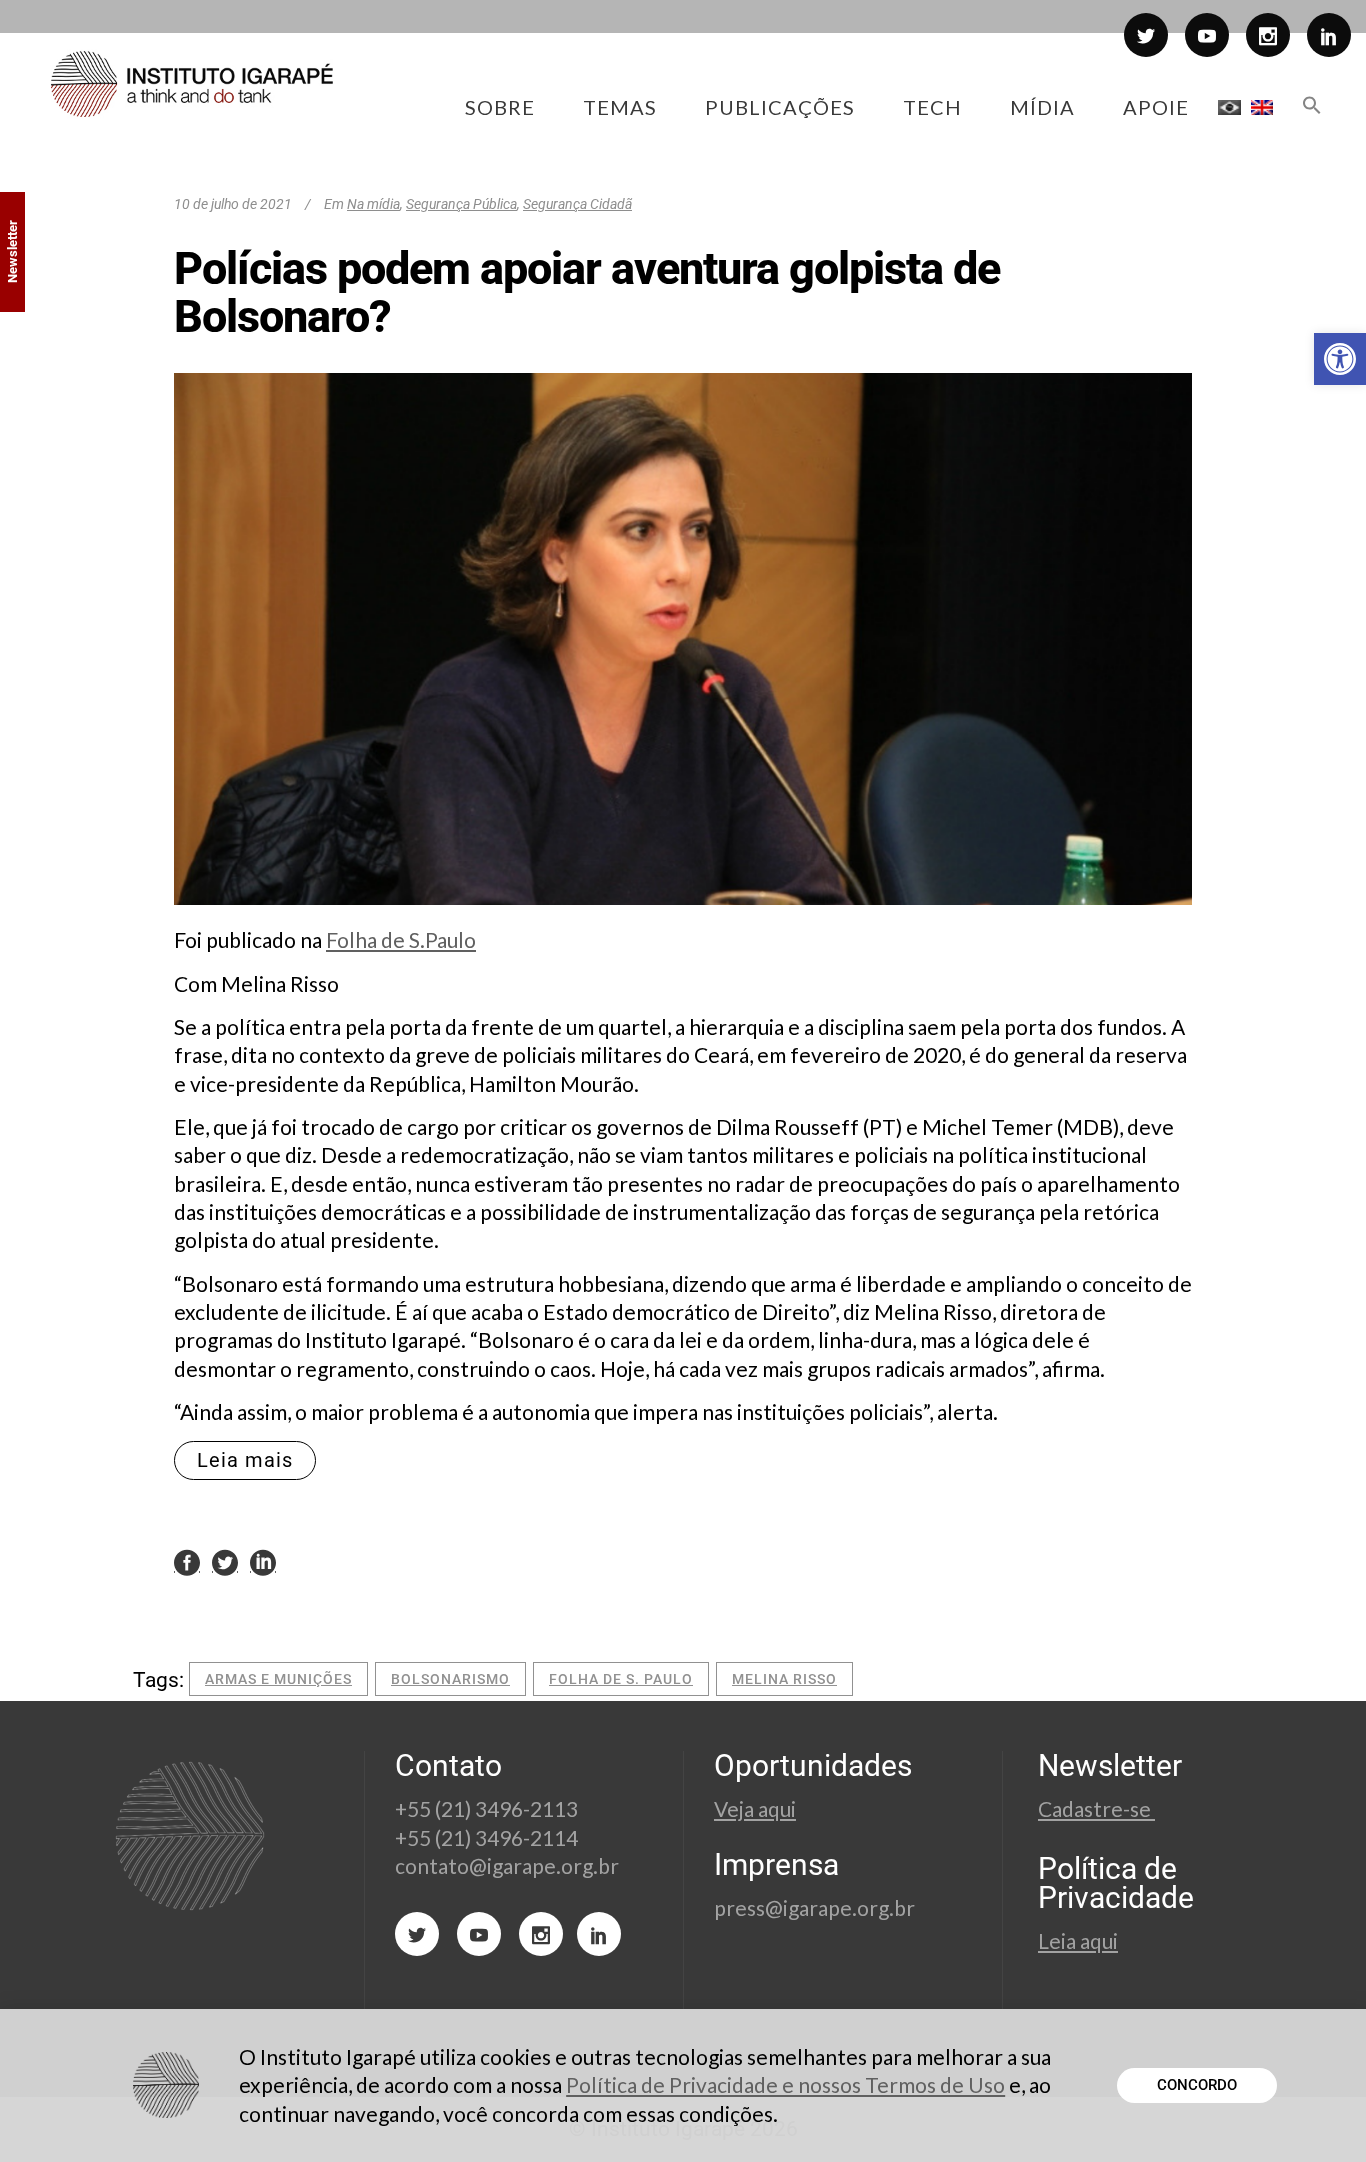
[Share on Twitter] (225, 1562)
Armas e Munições (278, 1679)
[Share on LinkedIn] (263, 1562)
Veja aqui (755, 1808)
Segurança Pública (461, 204)
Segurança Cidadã (577, 204)
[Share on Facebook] (187, 1562)
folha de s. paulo (621, 1679)
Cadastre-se (1096, 1808)
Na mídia (373, 204)
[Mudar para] (1229, 107)
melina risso (784, 1679)
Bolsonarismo (450, 1679)
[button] (1340, 359)
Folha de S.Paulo (401, 939)
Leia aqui (1078, 1940)
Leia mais (245, 1460)
